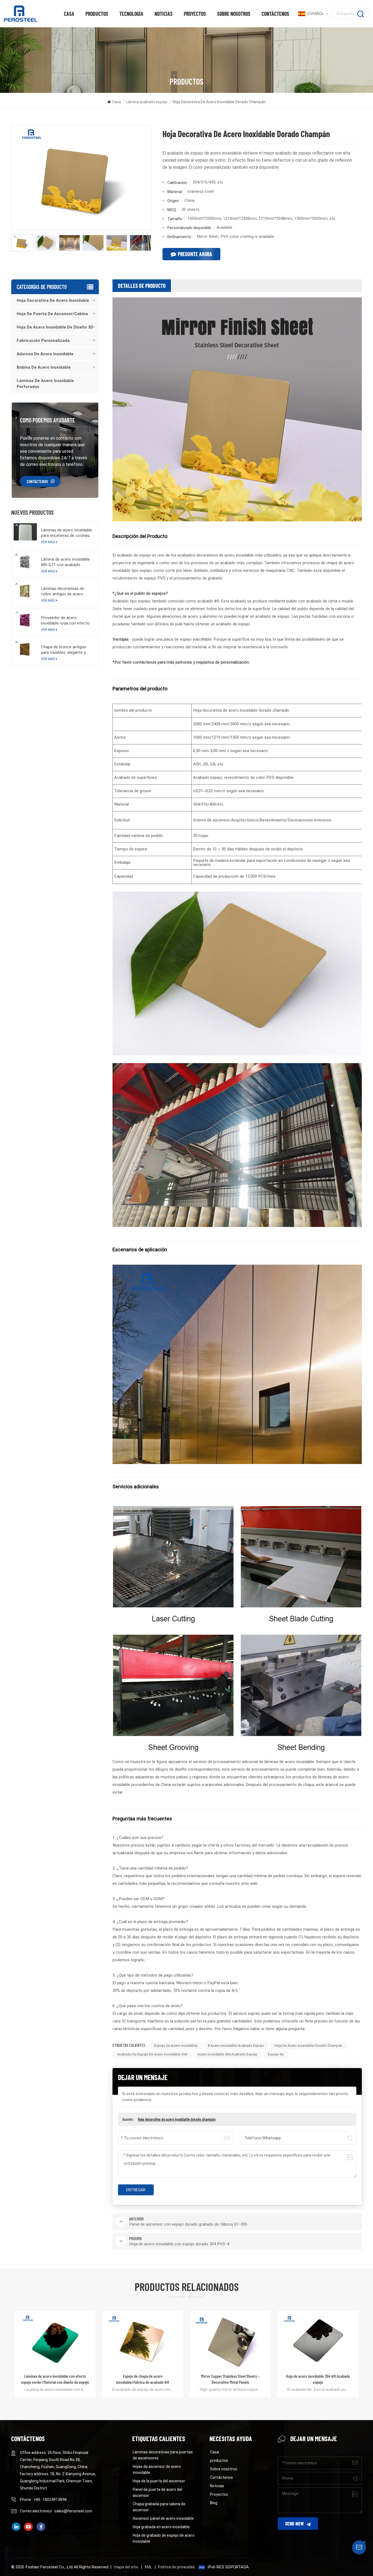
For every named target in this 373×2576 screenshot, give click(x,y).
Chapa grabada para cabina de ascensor (159, 2507)
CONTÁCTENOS (37, 481)
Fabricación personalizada (43, 341)
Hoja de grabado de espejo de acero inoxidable (164, 2538)
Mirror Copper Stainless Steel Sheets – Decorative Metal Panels (55, 2379)
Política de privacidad (176, 2567)
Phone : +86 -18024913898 (43, 2500)
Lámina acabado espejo (147, 102)
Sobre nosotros (234, 14)
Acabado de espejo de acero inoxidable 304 (152, 2054)
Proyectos (195, 14)
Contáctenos (275, 14)
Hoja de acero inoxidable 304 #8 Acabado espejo (143, 2379)
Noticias (164, 14)
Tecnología (131, 14)
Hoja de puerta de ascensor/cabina (52, 314)
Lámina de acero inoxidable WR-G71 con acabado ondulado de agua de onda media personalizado (65, 562)
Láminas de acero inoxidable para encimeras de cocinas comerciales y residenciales (66, 533)
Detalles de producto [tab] (142, 286)
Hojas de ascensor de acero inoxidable (157, 2469)
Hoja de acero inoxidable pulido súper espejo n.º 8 (318, 2379)
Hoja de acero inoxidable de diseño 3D (55, 327)
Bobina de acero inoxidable (44, 367)
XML (148, 2567)
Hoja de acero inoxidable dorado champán (308, 2046)
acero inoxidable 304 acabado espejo (227, 2054)
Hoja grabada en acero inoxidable (161, 2527)
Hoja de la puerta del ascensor (159, 2481)
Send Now (294, 2524)
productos (97, 14)
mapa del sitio (126, 2567)
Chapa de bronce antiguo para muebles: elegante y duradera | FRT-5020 (64, 650)
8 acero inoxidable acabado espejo (236, 2046)
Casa (69, 14)
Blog (214, 2503)
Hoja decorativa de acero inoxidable (53, 300)
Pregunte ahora (195, 254)
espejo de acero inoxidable (176, 2046)
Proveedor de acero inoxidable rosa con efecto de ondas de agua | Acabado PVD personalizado (67, 621)
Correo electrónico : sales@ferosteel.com (56, 2511)
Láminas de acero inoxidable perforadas (45, 384)
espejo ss (276, 2054)
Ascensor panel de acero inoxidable (163, 2518)
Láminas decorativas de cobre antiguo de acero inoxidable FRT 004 (63, 591)
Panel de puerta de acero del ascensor (157, 2492)
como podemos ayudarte (48, 420)
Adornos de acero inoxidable (45, 354)
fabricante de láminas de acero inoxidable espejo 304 (230, 2379)
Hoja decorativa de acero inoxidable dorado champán (177, 2119)
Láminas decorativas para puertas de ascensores (163, 2455)
